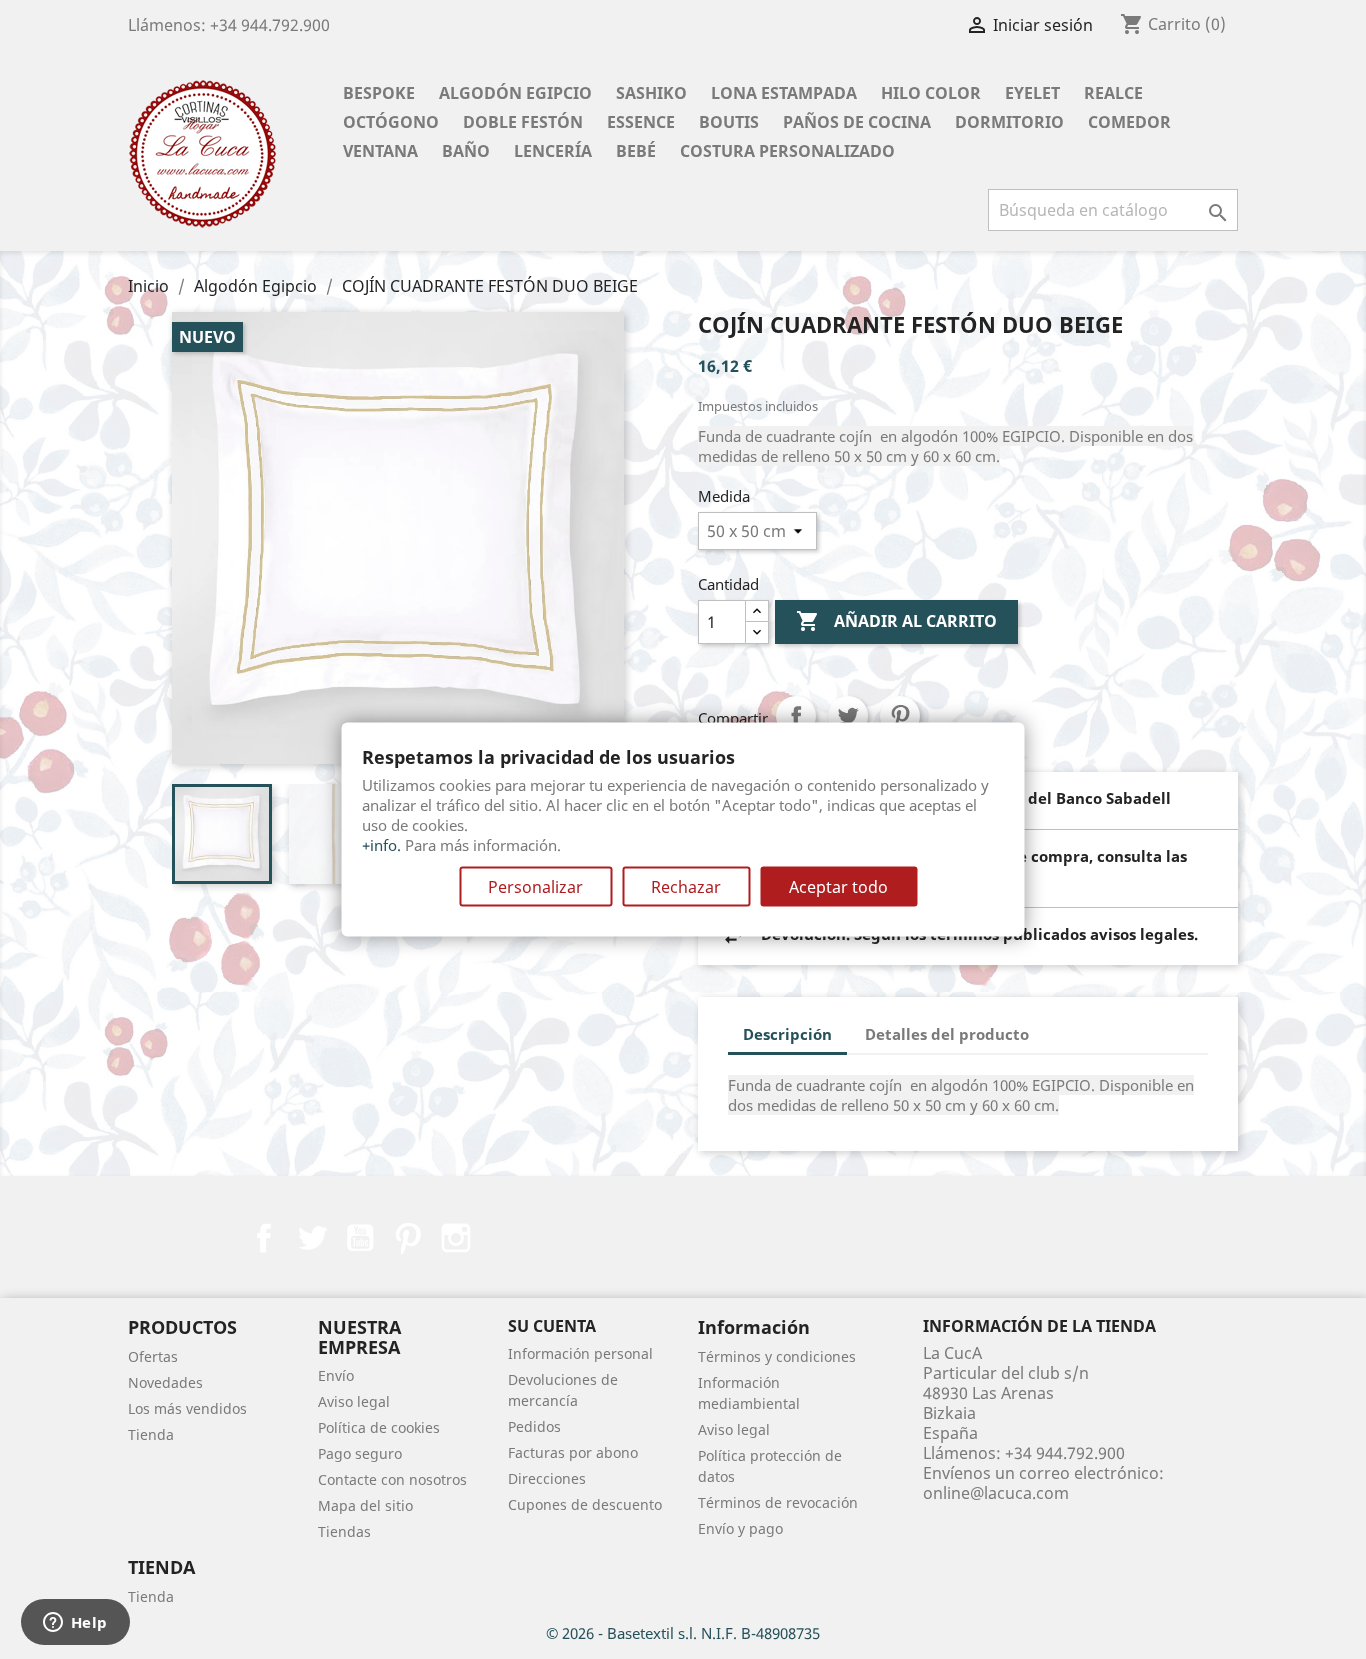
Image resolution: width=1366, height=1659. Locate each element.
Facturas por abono (573, 1452)
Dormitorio (1009, 122)
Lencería (553, 151)
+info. (381, 845)
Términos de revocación (778, 1502)
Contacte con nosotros (392, 1479)
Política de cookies (379, 1427)
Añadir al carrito (896, 621)
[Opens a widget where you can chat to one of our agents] (75, 1624)
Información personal (580, 1353)
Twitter (312, 1238)
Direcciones (547, 1478)
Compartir (796, 716)
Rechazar (686, 887)
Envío (336, 1375)
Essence (641, 122)
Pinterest (900, 716)
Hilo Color (931, 93)
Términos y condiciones (777, 1356)
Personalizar (535, 887)
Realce (1113, 93)
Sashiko (651, 93)
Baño (466, 151)
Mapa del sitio (365, 1505)
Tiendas (344, 1531)
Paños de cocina (857, 122)
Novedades (165, 1382)
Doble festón (523, 122)
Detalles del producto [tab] (947, 1034)
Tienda (151, 1434)
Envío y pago (740, 1528)
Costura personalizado (787, 151)
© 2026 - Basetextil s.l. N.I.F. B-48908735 (683, 1633)
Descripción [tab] (787, 1034)
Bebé (636, 151)
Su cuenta (552, 1326)
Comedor (1129, 122)
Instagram (456, 1238)
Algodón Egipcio (515, 93)
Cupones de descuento (585, 1504)
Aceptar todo (838, 887)
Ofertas (153, 1356)
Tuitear (848, 716)
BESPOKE (379, 93)
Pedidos (534, 1426)
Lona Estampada (784, 93)
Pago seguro (360, 1453)
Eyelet (1032, 93)
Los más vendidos (187, 1408)
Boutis (729, 122)
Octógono (391, 122)
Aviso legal (354, 1401)
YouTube (360, 1238)
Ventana (380, 151)
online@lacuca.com (996, 1493)
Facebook (264, 1238)
